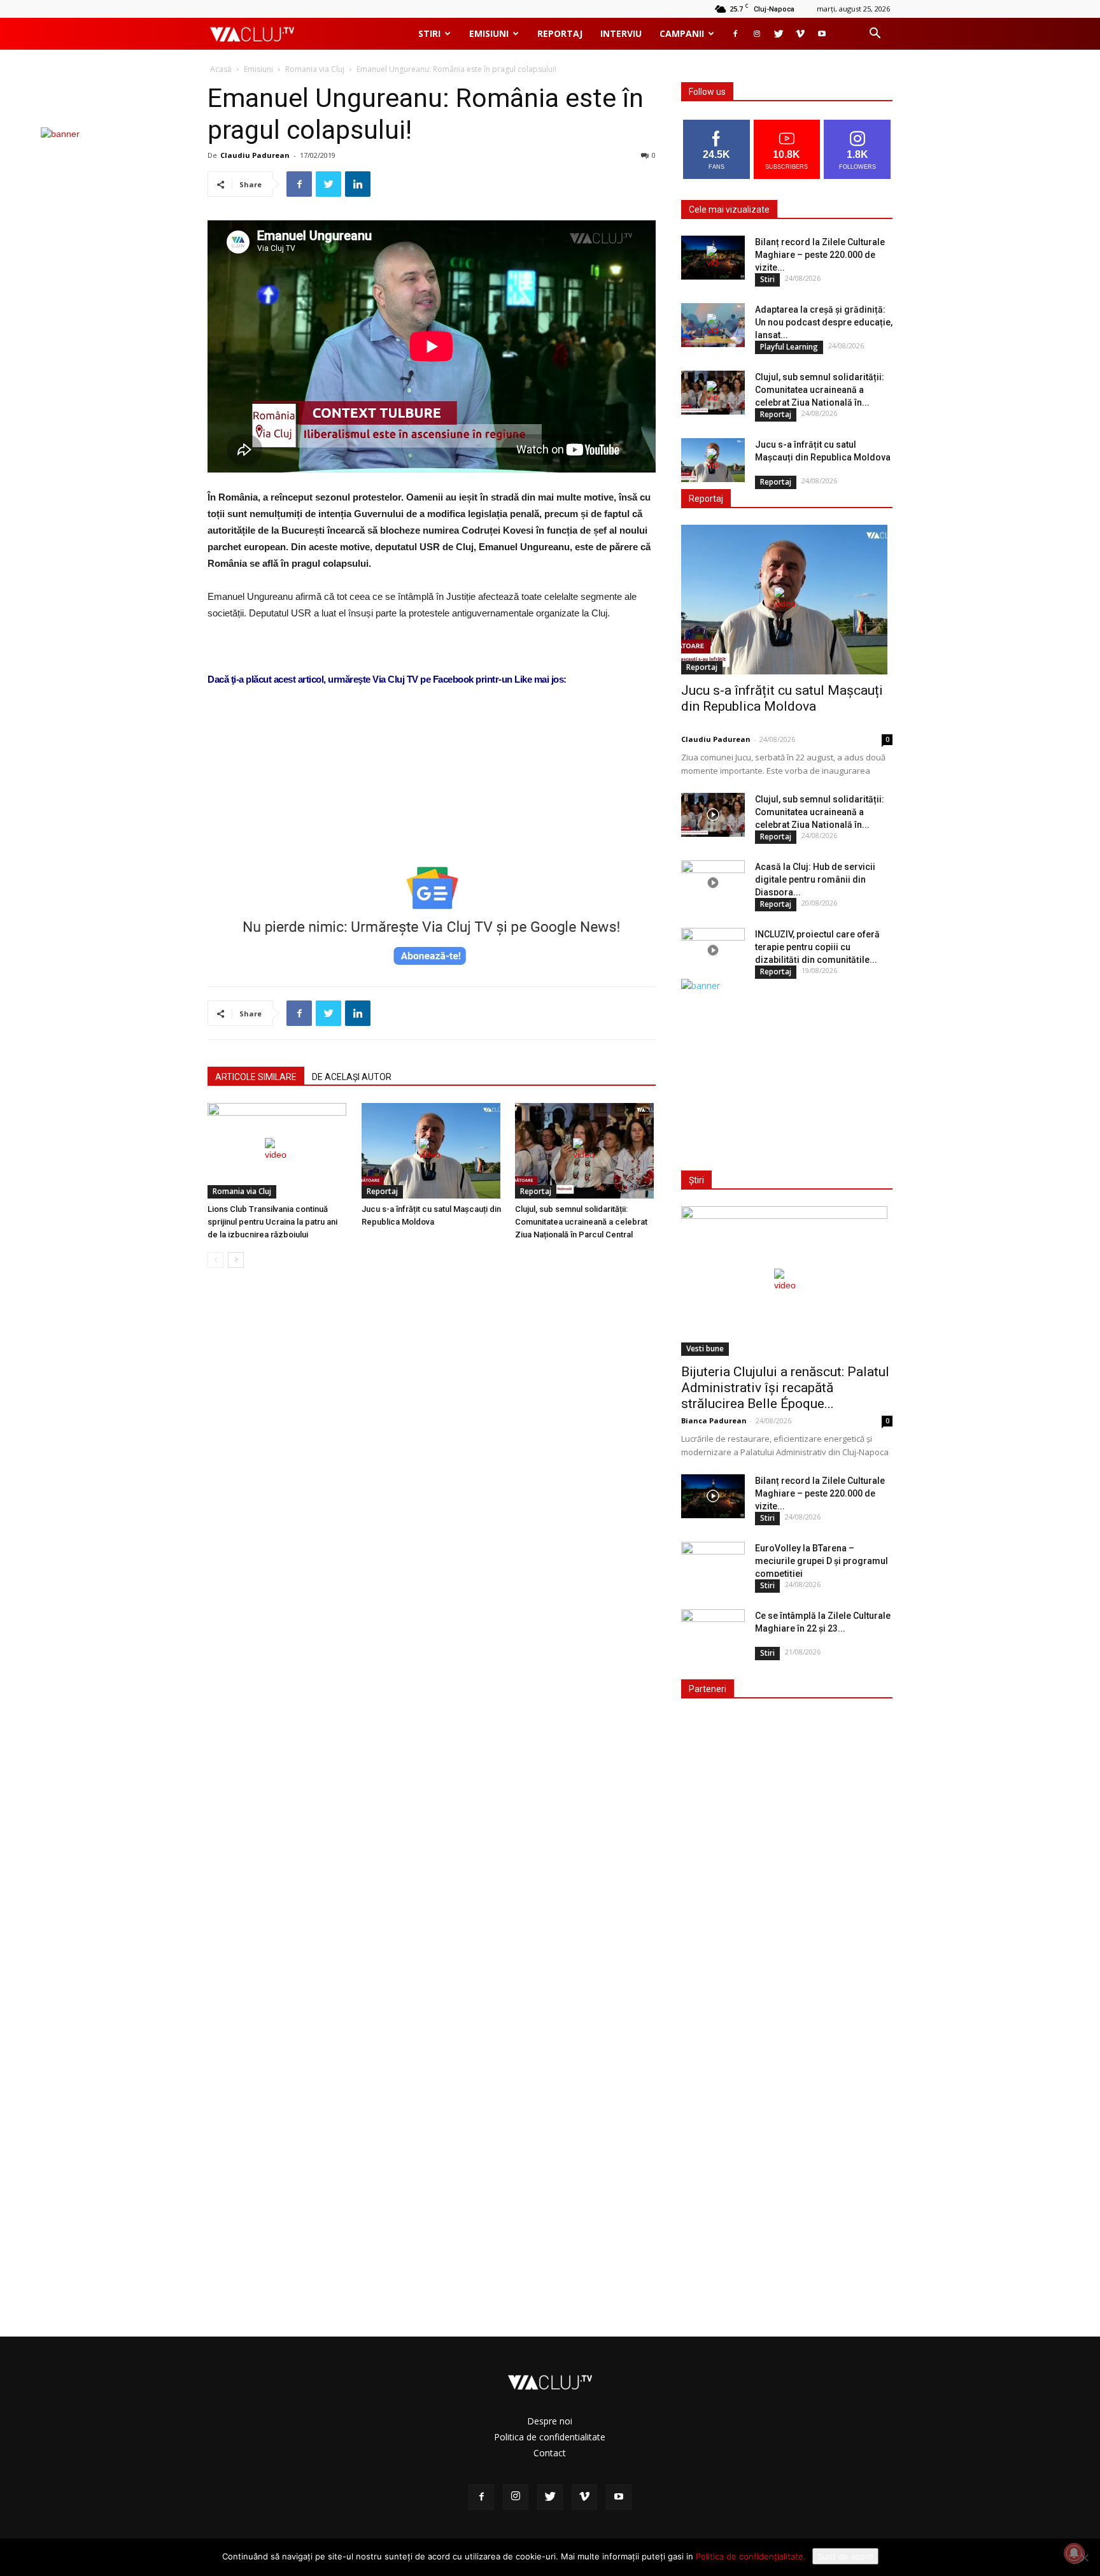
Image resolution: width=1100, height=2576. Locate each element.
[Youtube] (822, 34)
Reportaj (560, 33)
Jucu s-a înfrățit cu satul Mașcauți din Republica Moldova (782, 698)
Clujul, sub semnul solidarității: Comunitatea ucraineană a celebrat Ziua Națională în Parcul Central (581, 1222)
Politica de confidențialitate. (751, 2556)
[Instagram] (757, 34)
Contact (550, 2453)
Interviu (621, 33)
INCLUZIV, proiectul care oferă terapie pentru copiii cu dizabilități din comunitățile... (817, 947)
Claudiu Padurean (255, 155)
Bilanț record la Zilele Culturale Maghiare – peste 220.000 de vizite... (820, 255)
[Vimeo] (800, 34)
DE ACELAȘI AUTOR (352, 1077)
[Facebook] (735, 34)
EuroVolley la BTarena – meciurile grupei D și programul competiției (821, 1561)
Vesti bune (705, 1348)
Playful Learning (789, 347)
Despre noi (550, 2421)
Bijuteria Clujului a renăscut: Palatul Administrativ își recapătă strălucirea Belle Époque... (785, 1388)
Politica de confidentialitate (550, 2437)
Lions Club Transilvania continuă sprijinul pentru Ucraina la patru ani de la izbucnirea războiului (272, 1222)
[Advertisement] (432, 815)
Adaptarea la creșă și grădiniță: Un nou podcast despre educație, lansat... (824, 322)
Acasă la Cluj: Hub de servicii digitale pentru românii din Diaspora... (815, 879)
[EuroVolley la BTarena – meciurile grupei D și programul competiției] (713, 1564)
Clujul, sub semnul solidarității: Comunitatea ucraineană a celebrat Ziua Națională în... (820, 390)
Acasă (221, 69)
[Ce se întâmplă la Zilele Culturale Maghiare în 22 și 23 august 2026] (713, 1632)
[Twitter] (779, 34)
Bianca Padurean (714, 1420)
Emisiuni (489, 33)
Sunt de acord (845, 2556)
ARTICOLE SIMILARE (256, 1077)
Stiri (429, 33)
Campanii (682, 33)
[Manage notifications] (1074, 2553)
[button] (875, 35)
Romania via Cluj (315, 69)
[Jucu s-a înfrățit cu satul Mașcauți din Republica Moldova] (432, 1151)
